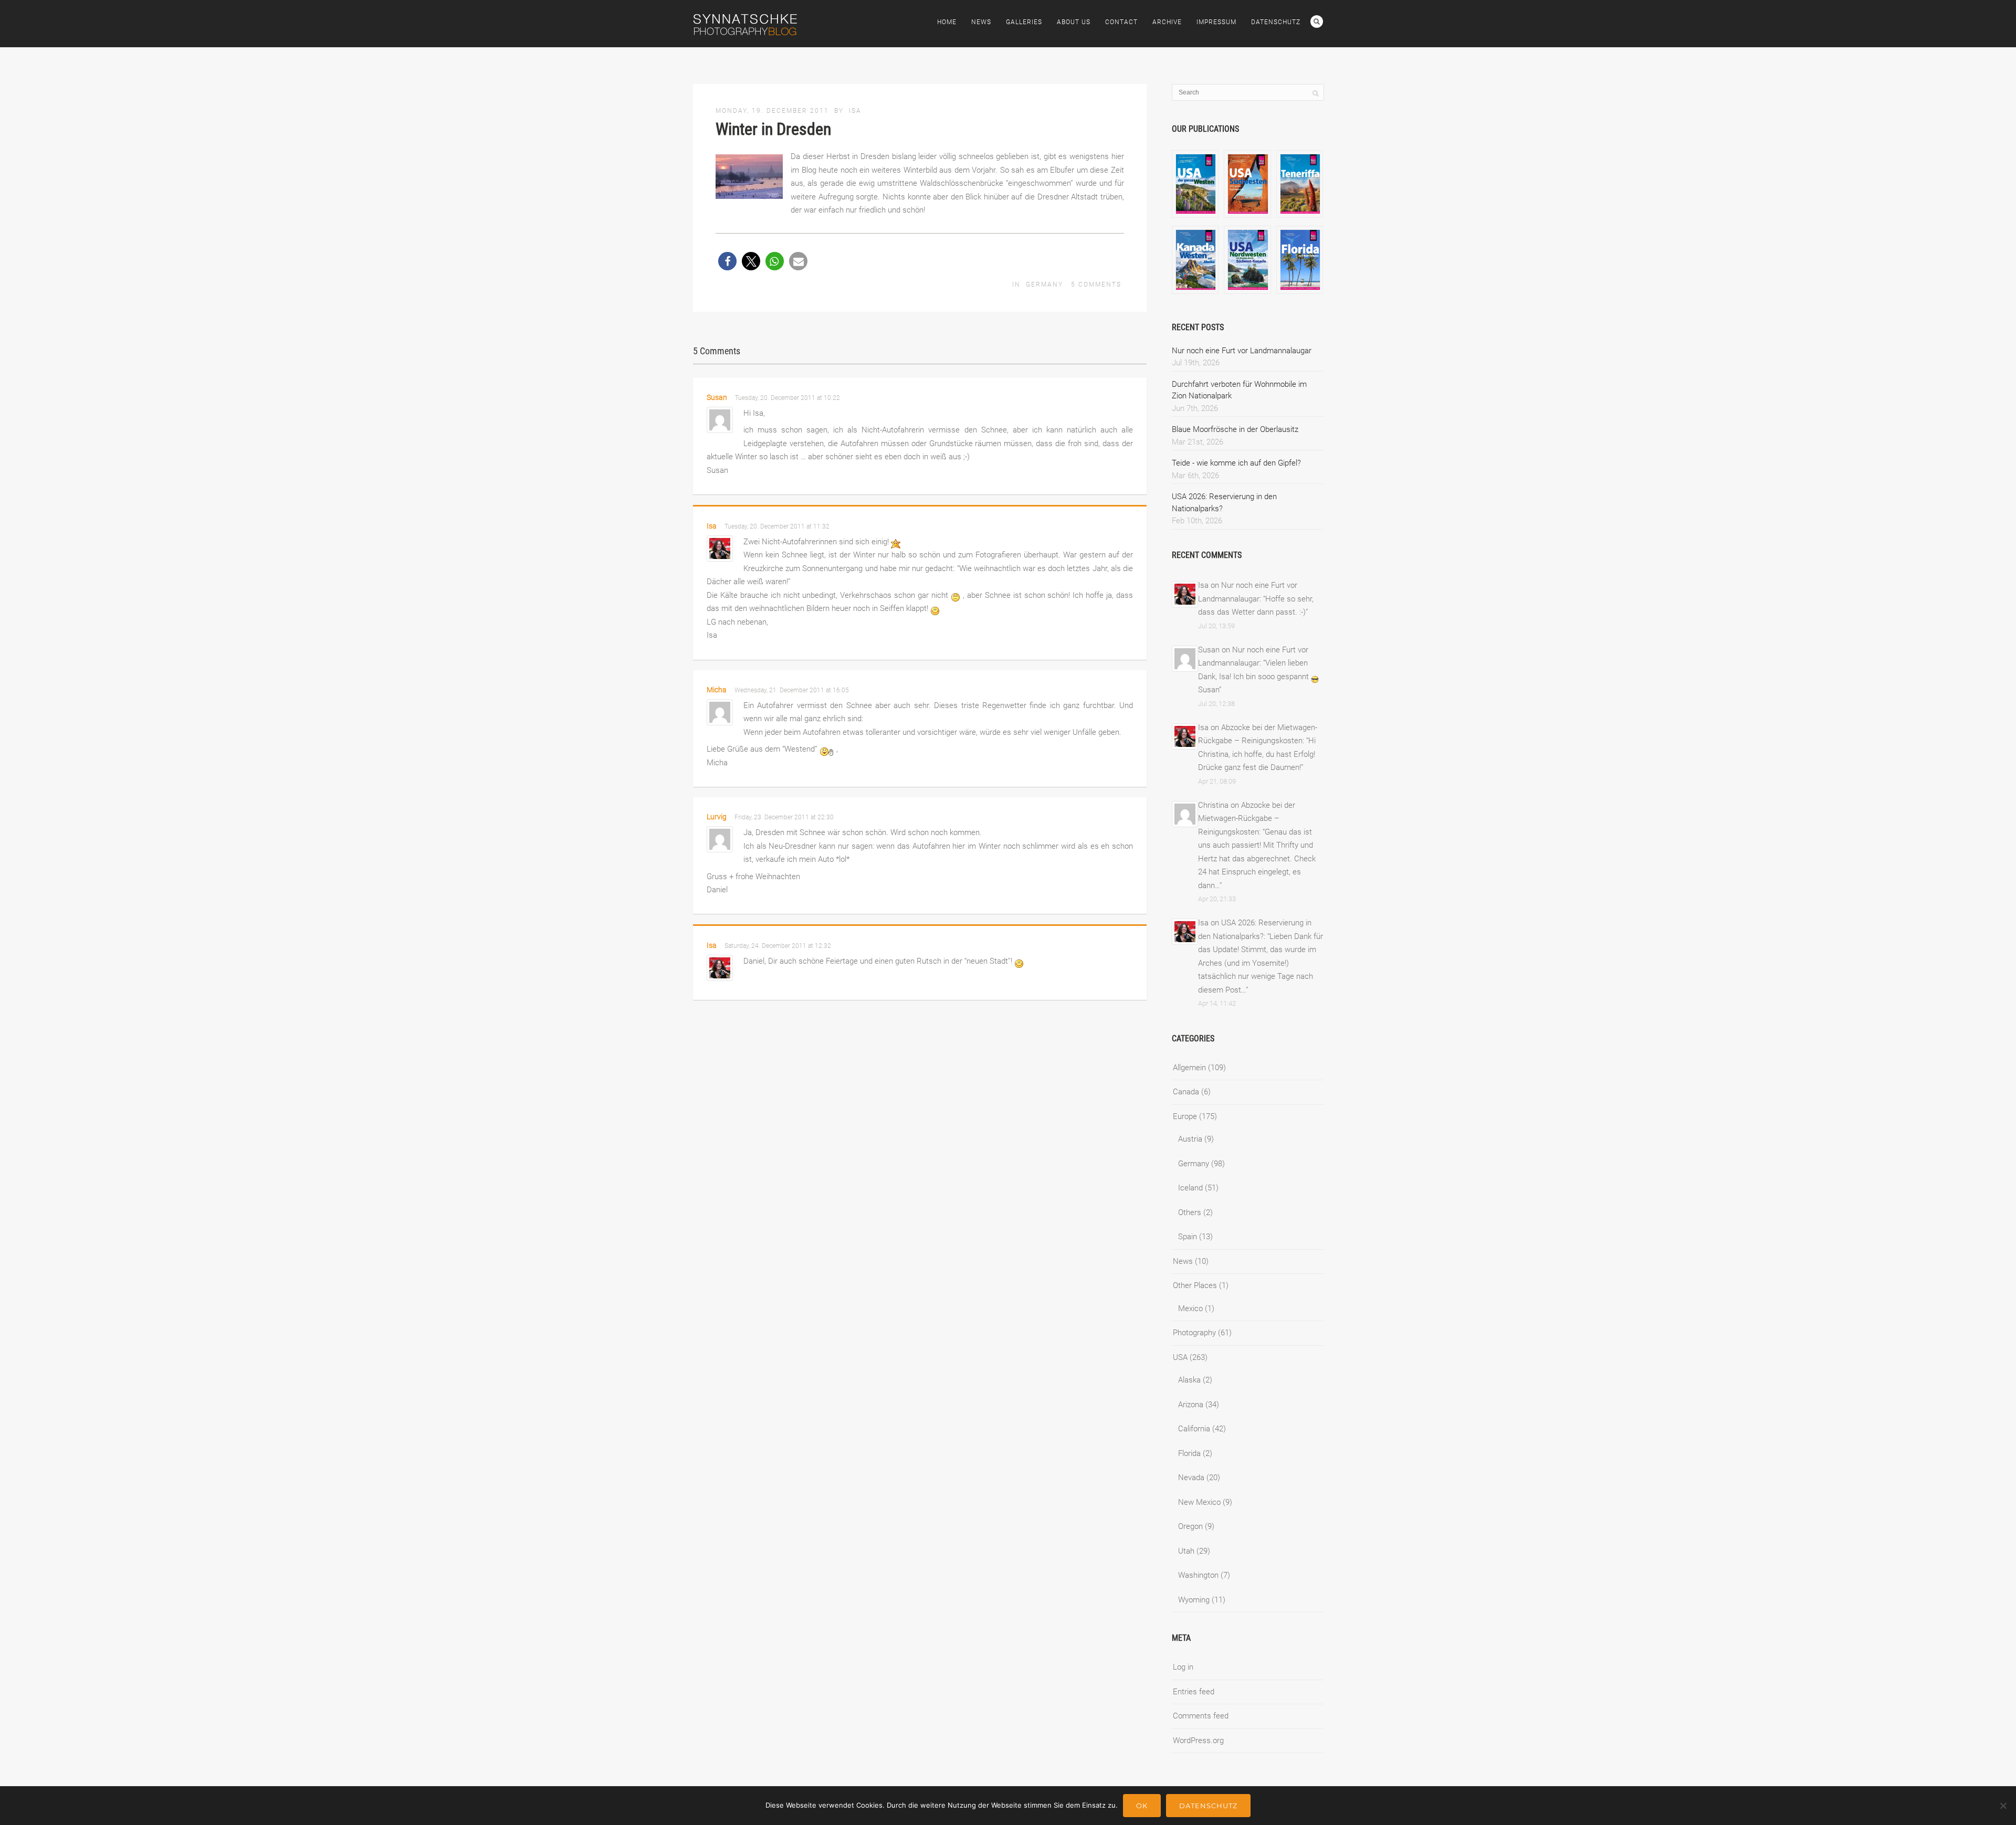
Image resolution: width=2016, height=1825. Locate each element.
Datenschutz (1276, 22)
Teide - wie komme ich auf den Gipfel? (1236, 463)
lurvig (717, 817)
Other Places (1195, 1285)
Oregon (1190, 1526)
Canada (1186, 1092)
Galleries (1024, 22)
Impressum (1216, 22)
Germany (1044, 284)
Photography (1194, 1333)
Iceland (1190, 1188)
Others (1190, 1212)
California (1194, 1429)
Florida (1189, 1453)
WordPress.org (1198, 1740)
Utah (1186, 1551)
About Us (1074, 22)
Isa (855, 111)
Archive (1167, 22)
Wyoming (1194, 1600)
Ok (1142, 1806)
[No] (2003, 1806)
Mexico (1190, 1309)
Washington (1198, 1575)
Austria (1190, 1139)
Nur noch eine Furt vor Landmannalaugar (1242, 351)
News (981, 22)
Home (947, 22)
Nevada (1191, 1478)
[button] (727, 261)
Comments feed (1201, 1716)
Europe (1185, 1116)
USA (1180, 1357)
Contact (1121, 22)
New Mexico (1199, 1502)
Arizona (1191, 1405)
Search (1317, 22)
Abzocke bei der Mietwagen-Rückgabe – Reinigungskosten (1247, 819)
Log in (1183, 1667)
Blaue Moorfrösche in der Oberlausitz (1235, 429)
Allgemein (1189, 1068)
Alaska (1189, 1380)
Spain (1188, 1237)
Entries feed (1194, 1692)
